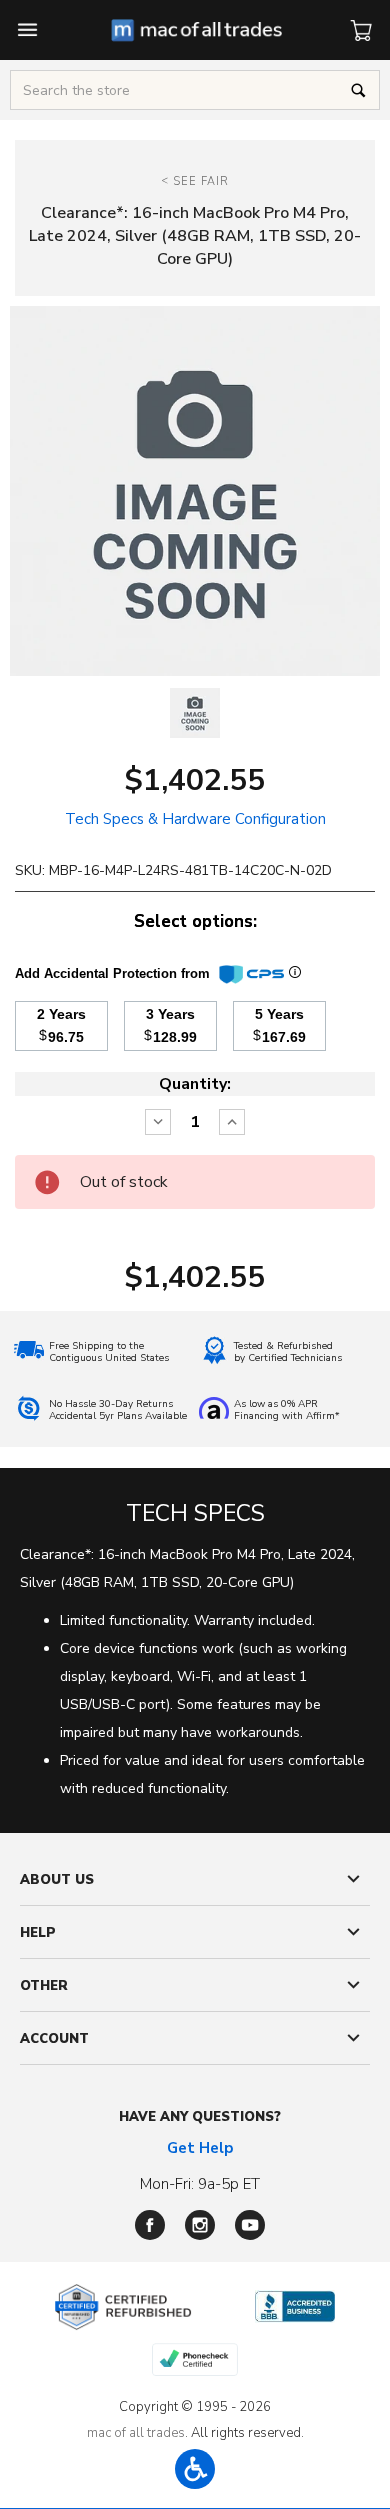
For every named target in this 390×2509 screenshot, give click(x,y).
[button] (195, 2469)
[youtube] (250, 2225)
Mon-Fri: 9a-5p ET (200, 2184)
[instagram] (200, 2225)
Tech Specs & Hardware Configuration (195, 819)
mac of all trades (136, 2433)
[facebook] (150, 2225)
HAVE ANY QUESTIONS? (200, 2117)
